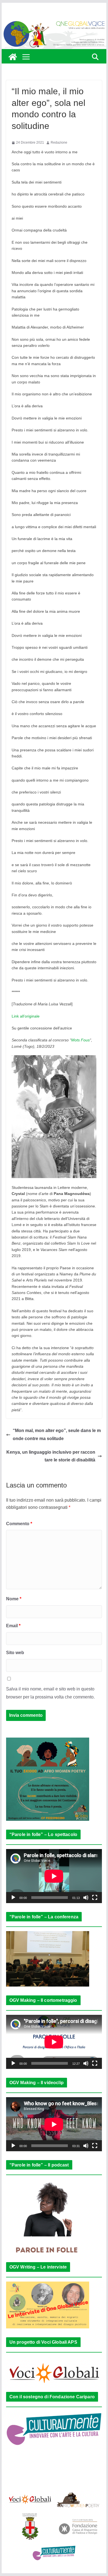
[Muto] (86, 1898)
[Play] (13, 1898)
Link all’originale (26, 1016)
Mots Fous (80, 1040)
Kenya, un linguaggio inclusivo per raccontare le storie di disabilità (51, 1456)
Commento (19, 1524)
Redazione (59, 143)
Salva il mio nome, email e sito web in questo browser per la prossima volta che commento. (50, 1693)
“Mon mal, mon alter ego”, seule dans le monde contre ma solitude (57, 1435)
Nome (14, 1599)
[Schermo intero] (95, 1898)
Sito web (15, 1653)
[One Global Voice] (13, 57)
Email (13, 1626)
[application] (54, 1876)
